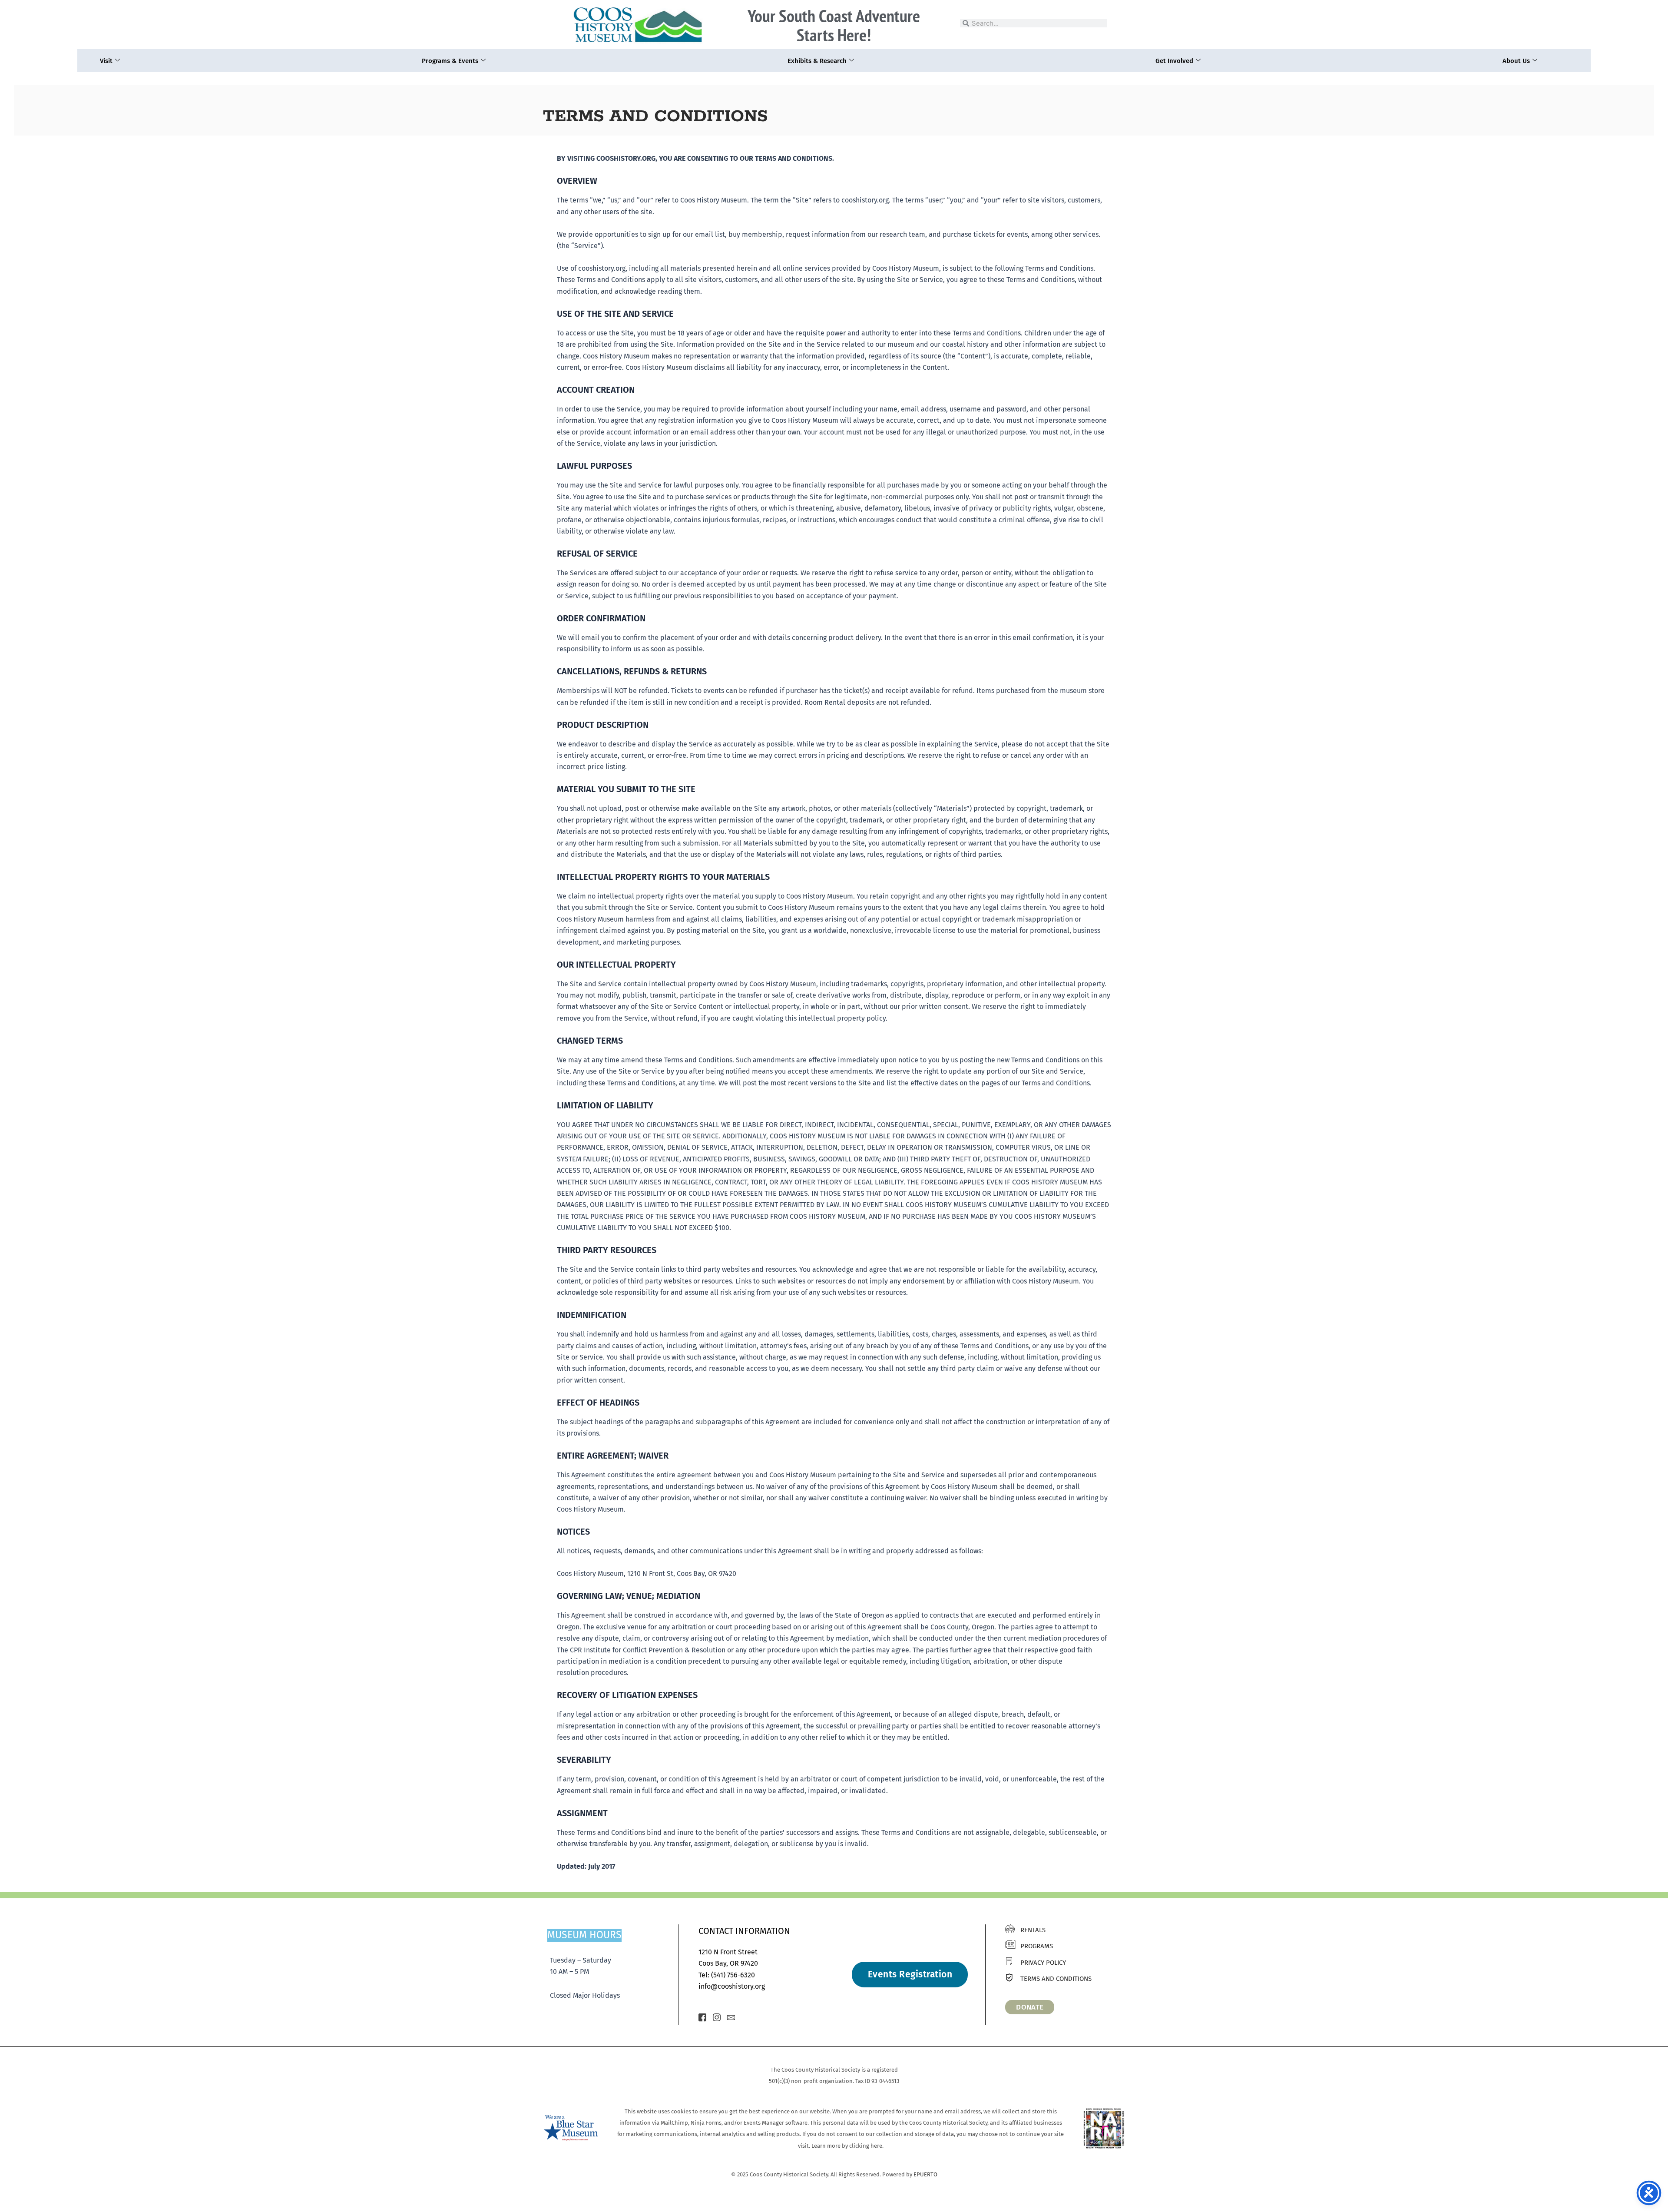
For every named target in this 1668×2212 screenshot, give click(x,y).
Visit (106, 61)
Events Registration (910, 1974)
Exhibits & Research (817, 61)
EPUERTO (925, 2174)
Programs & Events (450, 61)
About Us (1516, 61)
